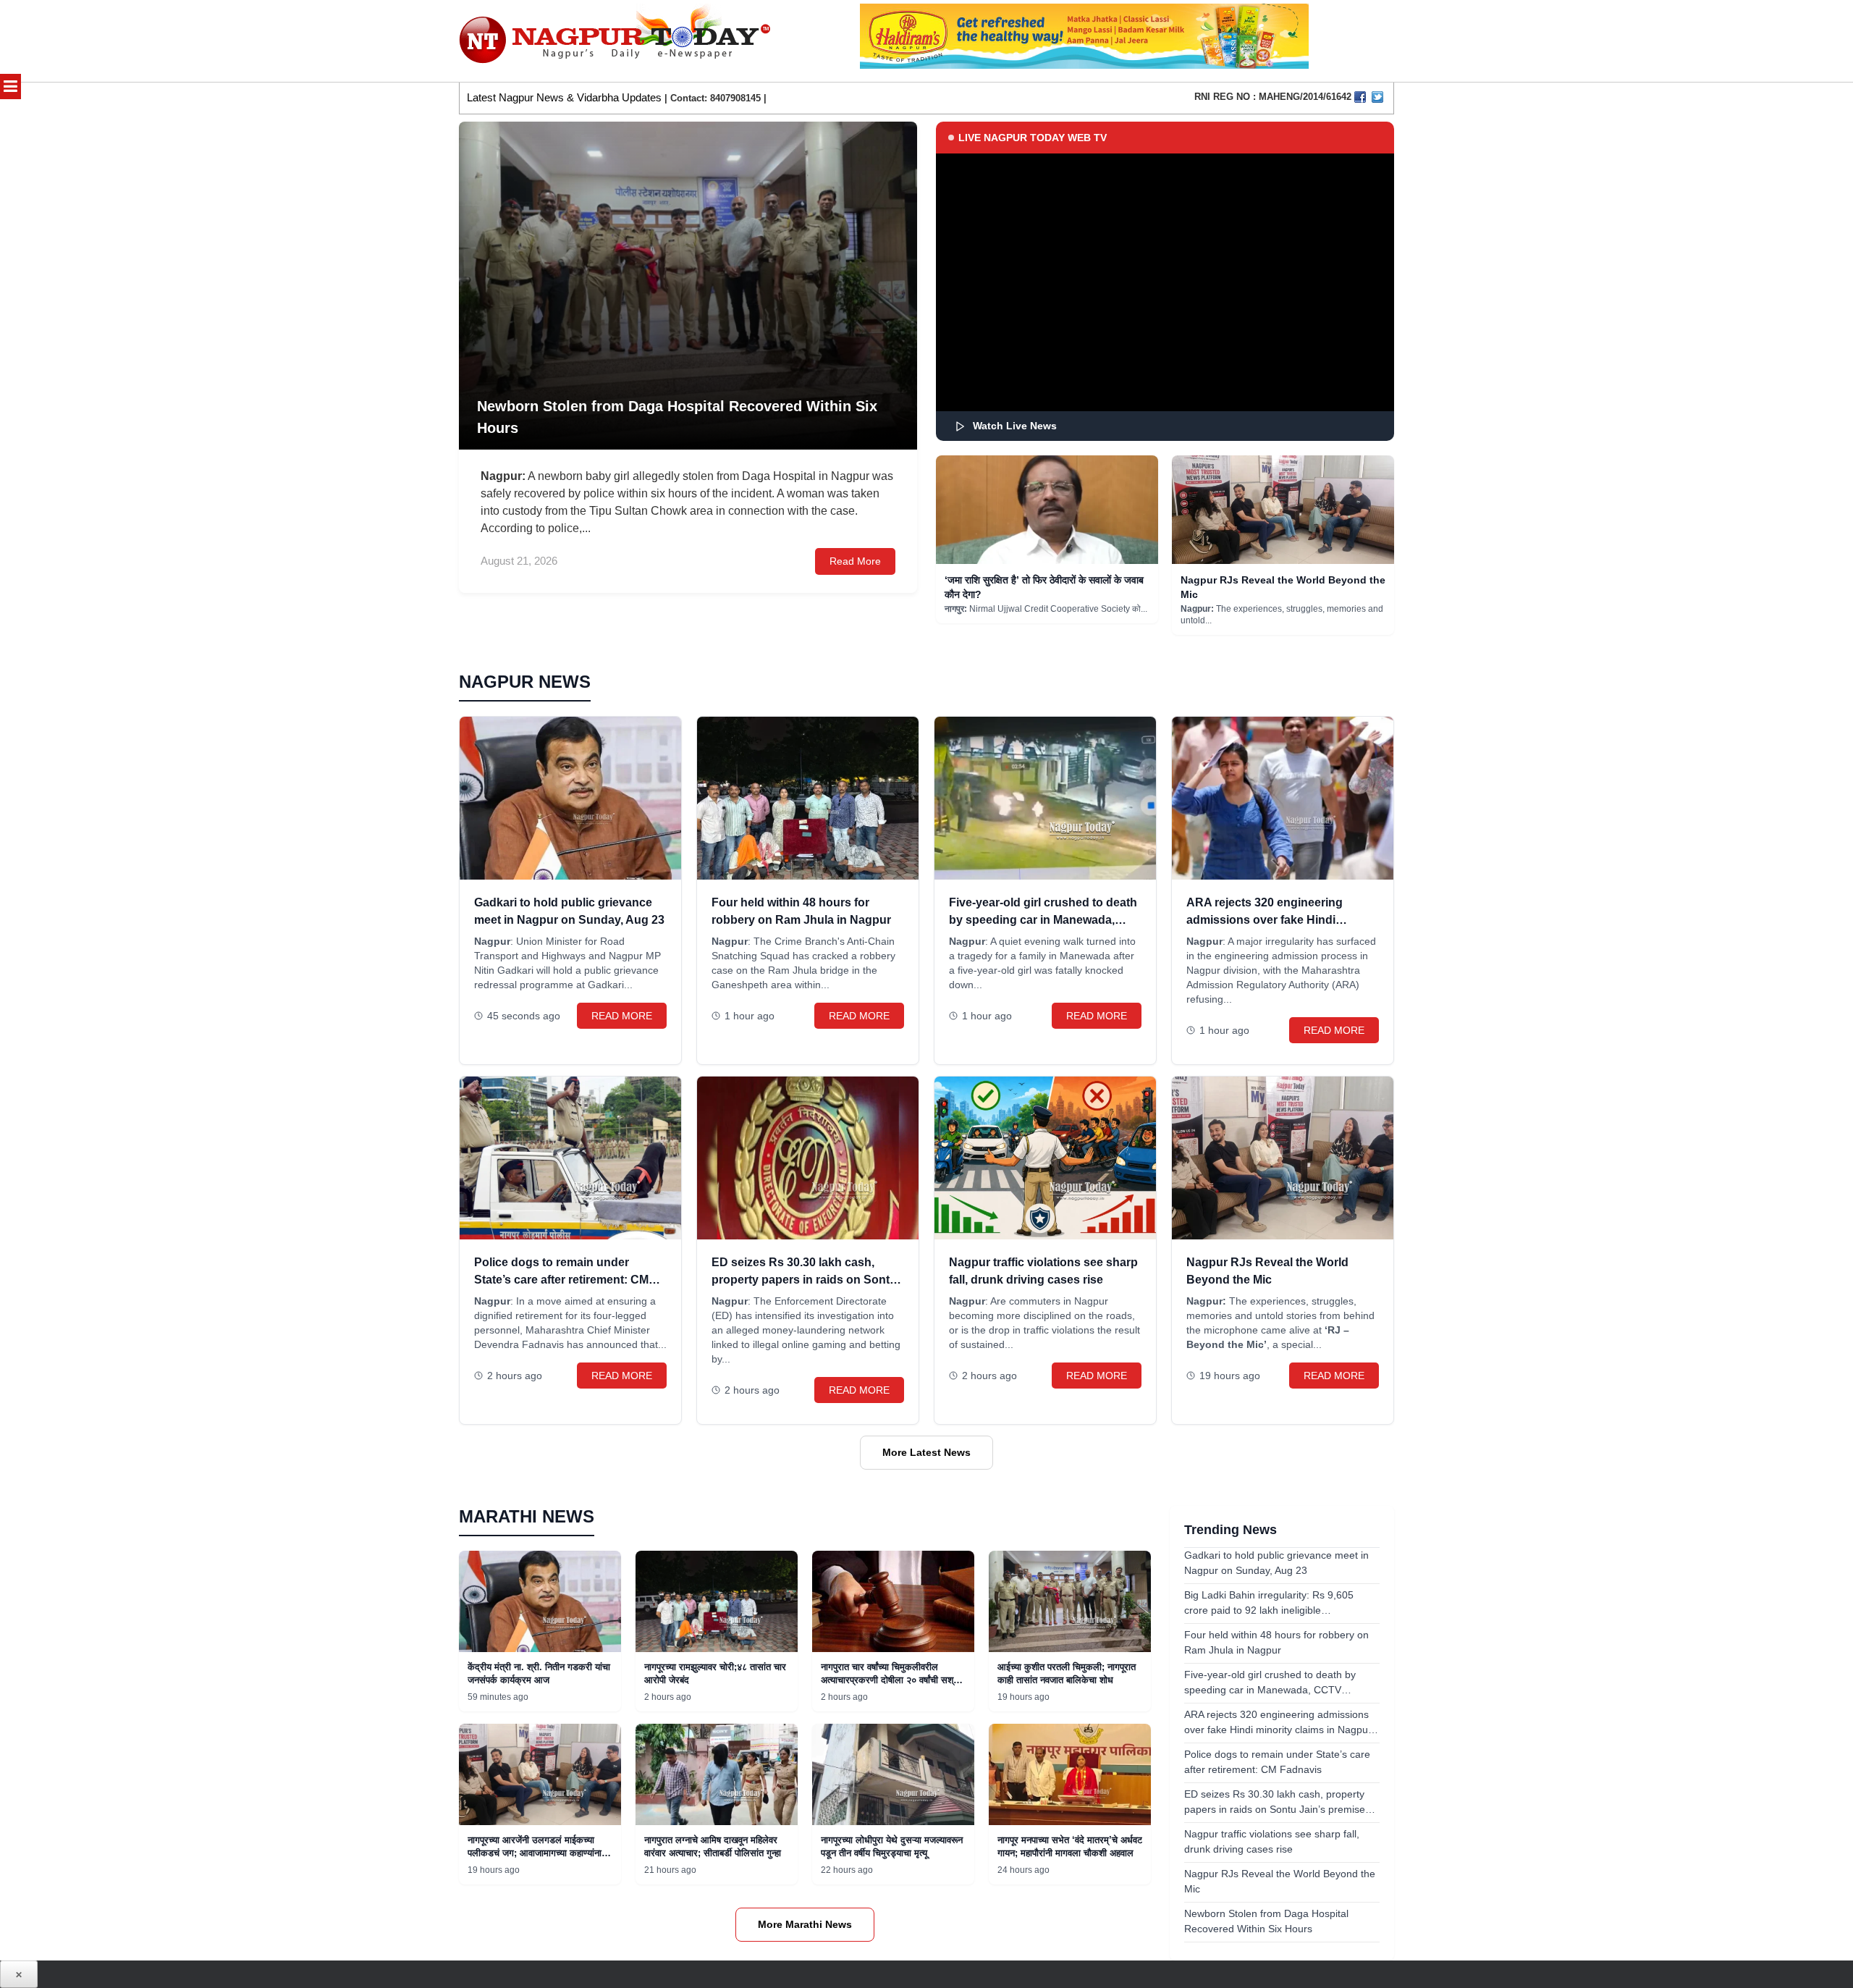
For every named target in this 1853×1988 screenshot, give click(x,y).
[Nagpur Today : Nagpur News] (616, 41)
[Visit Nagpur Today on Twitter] (1377, 97)
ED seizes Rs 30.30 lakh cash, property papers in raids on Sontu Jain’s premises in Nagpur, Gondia (805, 1280)
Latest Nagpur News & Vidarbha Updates (564, 97)
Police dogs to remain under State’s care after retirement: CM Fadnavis (561, 1280)
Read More (855, 561)
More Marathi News (805, 1924)
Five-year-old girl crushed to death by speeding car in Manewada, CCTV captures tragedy (1043, 920)
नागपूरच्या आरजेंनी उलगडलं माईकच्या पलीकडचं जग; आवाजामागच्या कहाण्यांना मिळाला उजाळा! (535, 1853)
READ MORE (622, 1016)
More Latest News (926, 1452)
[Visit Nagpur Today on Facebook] (1360, 97)
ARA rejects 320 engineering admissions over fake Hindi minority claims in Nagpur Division (1280, 920)
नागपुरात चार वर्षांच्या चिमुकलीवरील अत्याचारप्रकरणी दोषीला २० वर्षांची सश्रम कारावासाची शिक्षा (892, 1680)
